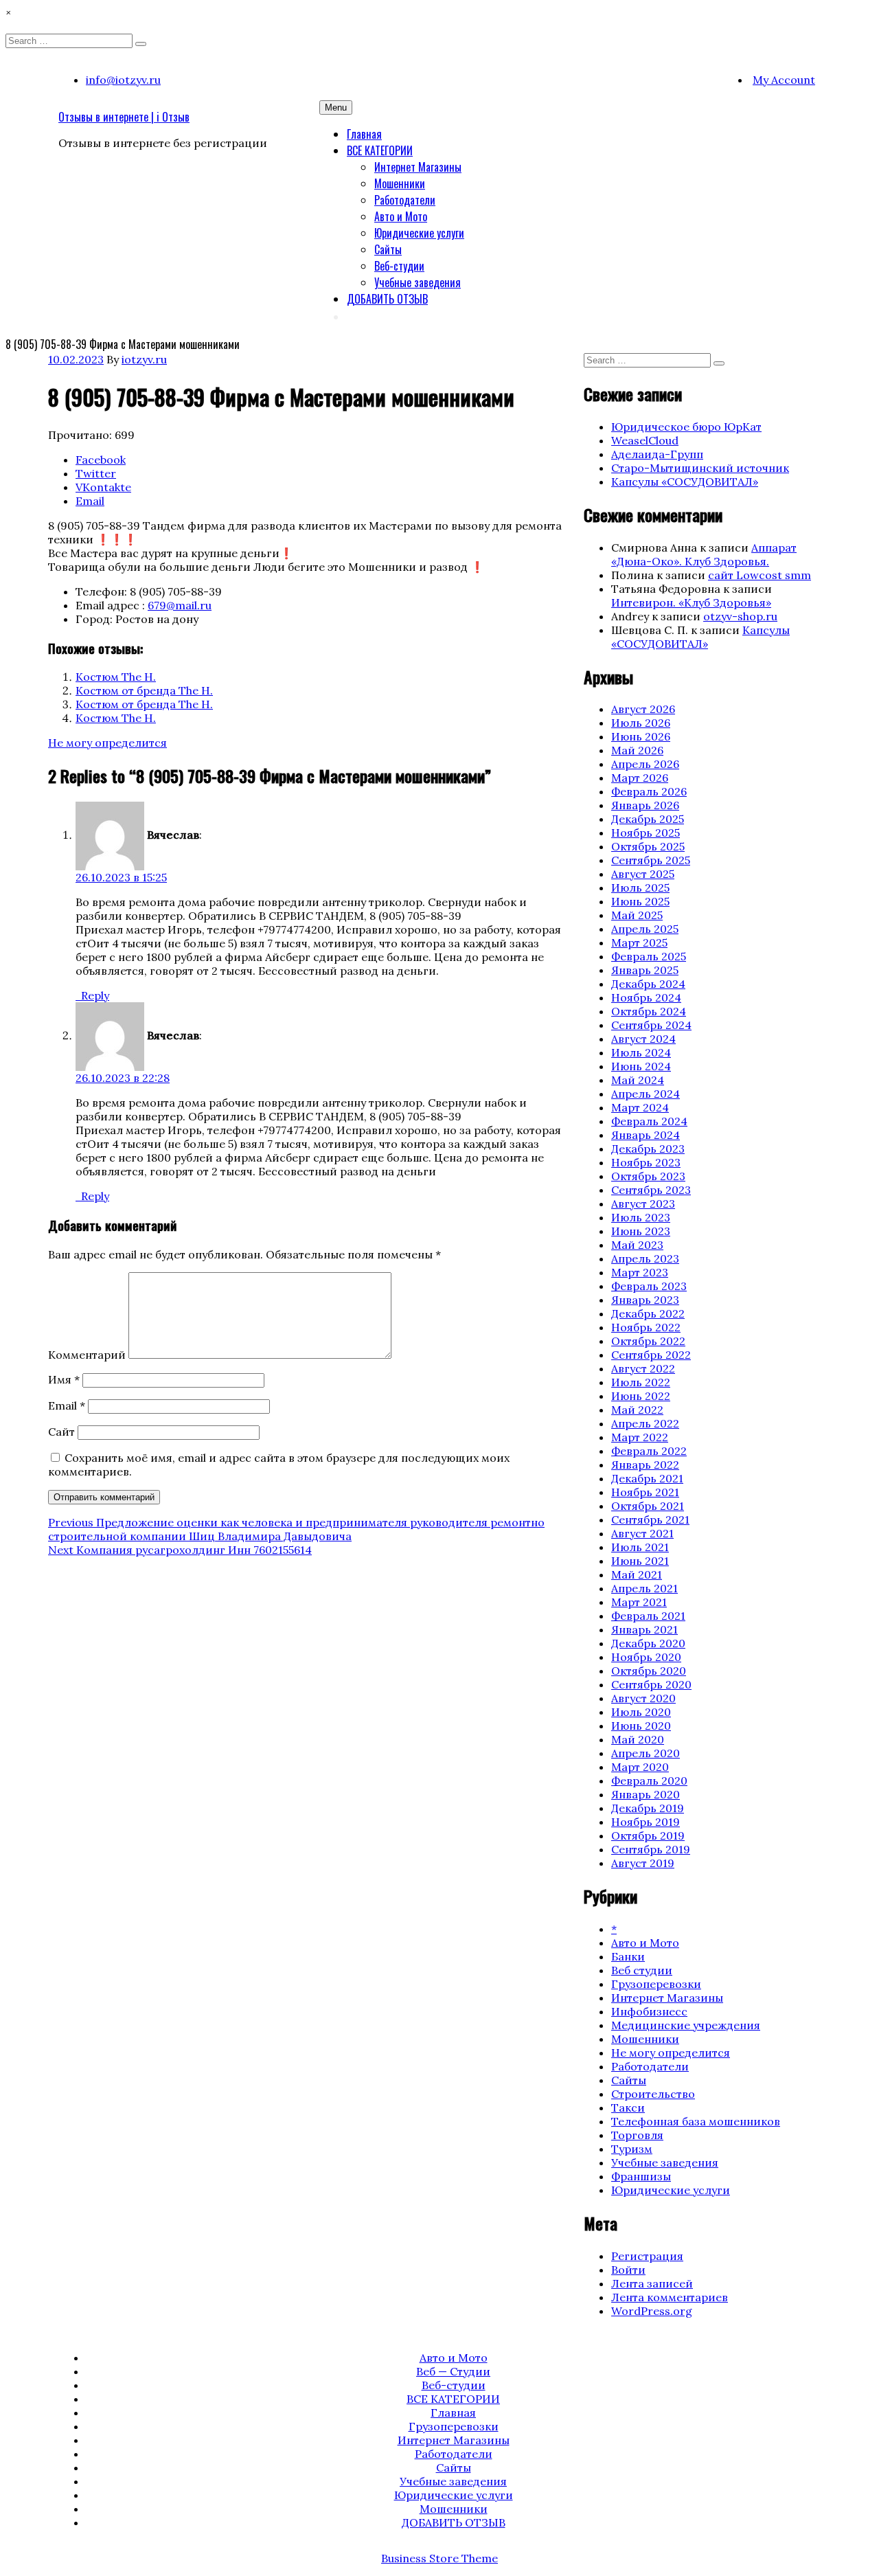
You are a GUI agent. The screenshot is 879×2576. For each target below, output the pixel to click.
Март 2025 (639, 942)
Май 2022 (637, 1410)
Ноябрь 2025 (646, 833)
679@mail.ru (180, 605)
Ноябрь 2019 (646, 1822)
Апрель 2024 (646, 1094)
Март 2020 (640, 1767)
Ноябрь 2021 (645, 1492)
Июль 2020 (641, 1712)
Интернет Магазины (418, 167)
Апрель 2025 (645, 929)
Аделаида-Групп (657, 454)
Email (67, 1405)
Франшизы (641, 2176)
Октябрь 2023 (648, 1176)
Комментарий (87, 1355)
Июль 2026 (641, 723)
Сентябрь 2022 (651, 1355)
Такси (628, 2108)
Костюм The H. (116, 677)
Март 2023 (640, 1272)
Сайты (388, 249)
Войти (628, 2270)
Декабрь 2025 (648, 819)
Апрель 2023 (645, 1258)
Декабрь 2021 (647, 1478)
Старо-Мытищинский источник (700, 468)
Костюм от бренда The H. (144, 690)
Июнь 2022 (641, 1396)
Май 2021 (637, 1574)
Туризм (632, 2149)
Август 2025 (643, 874)
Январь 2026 (645, 805)
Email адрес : (110, 605)
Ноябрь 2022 (646, 1327)
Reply (95, 995)
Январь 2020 (646, 1794)
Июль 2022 (641, 1382)
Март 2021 (639, 1602)
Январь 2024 (646, 1135)
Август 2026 (643, 709)
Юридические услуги (419, 233)
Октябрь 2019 (648, 1835)
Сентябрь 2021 (650, 1519)
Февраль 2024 (649, 1121)
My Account (784, 80)
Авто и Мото (401, 216)
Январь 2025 (645, 970)
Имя (64, 1379)
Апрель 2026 (645, 764)
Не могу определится (107, 743)
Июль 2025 (640, 888)
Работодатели (405, 200)
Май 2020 (638, 1739)
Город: (94, 619)
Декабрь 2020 (648, 1643)
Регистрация (647, 2256)
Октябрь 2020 (649, 1671)
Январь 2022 (645, 1465)
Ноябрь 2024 (646, 997)
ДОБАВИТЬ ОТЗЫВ (387, 299)
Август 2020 (643, 1698)
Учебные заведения (418, 282)
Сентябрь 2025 (651, 860)
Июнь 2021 (640, 1561)
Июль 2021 (640, 1547)
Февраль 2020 (649, 1781)
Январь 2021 (644, 1629)
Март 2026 (640, 778)
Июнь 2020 (641, 1726)
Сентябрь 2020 (651, 1684)
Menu (336, 108)
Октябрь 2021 (648, 1506)
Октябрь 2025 (648, 846)
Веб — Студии (453, 2371)
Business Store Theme (439, 2558)
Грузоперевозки (656, 1984)
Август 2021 (642, 1533)
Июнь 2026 (641, 736)
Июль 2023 (641, 1217)
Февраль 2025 (649, 956)
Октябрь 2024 (649, 1011)
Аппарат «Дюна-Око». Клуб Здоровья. (704, 554)
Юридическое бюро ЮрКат (686, 427)
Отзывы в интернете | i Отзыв (124, 117)
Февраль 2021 (648, 1616)
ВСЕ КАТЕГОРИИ (380, 150)
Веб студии (642, 1970)
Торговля (637, 2135)
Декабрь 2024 (648, 984)
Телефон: (101, 591)
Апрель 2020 (646, 1753)
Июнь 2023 (641, 1231)
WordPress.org (652, 2311)
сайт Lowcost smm (760, 575)
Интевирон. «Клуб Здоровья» (691, 602)
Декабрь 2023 (648, 1149)
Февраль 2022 (649, 1451)
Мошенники (400, 183)
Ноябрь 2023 (646, 1162)
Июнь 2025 (640, 901)
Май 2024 (638, 1080)
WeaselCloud (645, 440)
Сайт (61, 1432)
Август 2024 (643, 1039)
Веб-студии (399, 266)
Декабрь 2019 (648, 1808)
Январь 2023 (645, 1300)
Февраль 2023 (649, 1286)
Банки (628, 1956)
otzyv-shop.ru (740, 616)
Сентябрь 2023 (651, 1190)
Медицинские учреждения (686, 2025)
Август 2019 (643, 1863)
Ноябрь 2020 (646, 1657)
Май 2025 (637, 915)
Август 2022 (643, 1368)
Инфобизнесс (649, 2011)
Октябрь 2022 (648, 1341)
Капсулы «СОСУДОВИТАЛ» (685, 482)
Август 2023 (643, 1204)
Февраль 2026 (649, 791)
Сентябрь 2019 (651, 1849)
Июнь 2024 (641, 1066)
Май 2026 (637, 750)
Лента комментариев (670, 2297)
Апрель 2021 (644, 1588)
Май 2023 (637, 1245)
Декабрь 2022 (648, 1313)
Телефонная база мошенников (696, 2121)
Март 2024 (640, 1107)
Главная (364, 134)
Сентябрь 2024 (651, 1025)
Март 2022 (640, 1437)
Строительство (653, 2094)
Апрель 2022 (645, 1423)
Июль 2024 (641, 1052)
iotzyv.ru (144, 359)
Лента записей (652, 2283)
